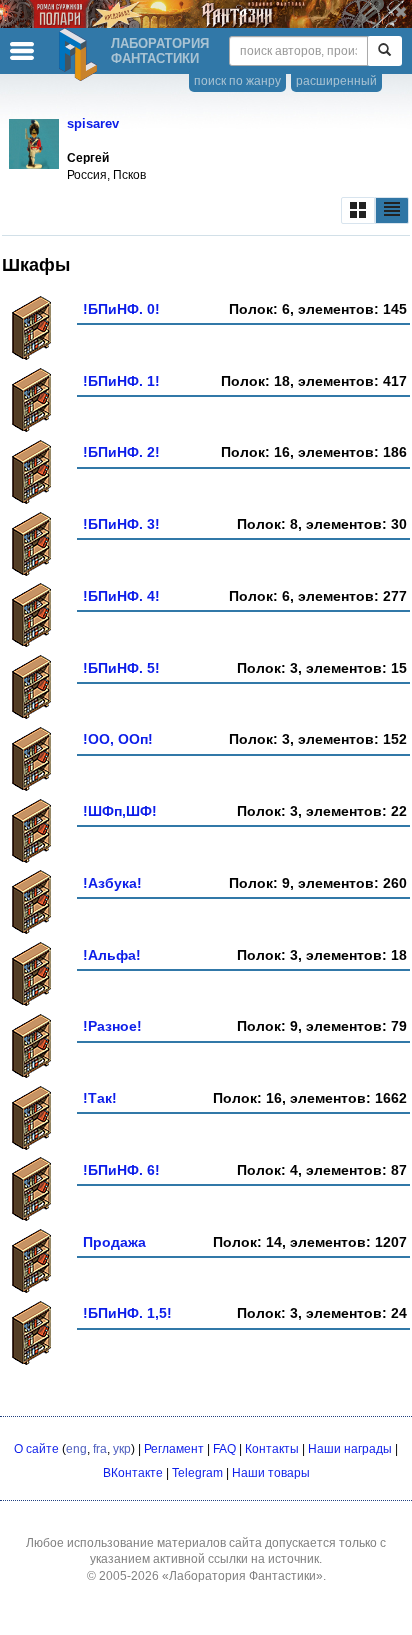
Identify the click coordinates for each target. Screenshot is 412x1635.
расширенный (336, 81)
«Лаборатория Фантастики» (242, 1576)
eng (76, 1449)
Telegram (197, 1473)
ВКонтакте (133, 1473)
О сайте (36, 1449)
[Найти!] (384, 51)
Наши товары (271, 1473)
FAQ (224, 1449)
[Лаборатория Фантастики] (81, 55)
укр (122, 1449)
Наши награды (350, 1449)
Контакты (272, 1449)
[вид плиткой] (358, 210)
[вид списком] (392, 210)
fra (100, 1449)
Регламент (174, 1449)
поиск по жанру (237, 81)
